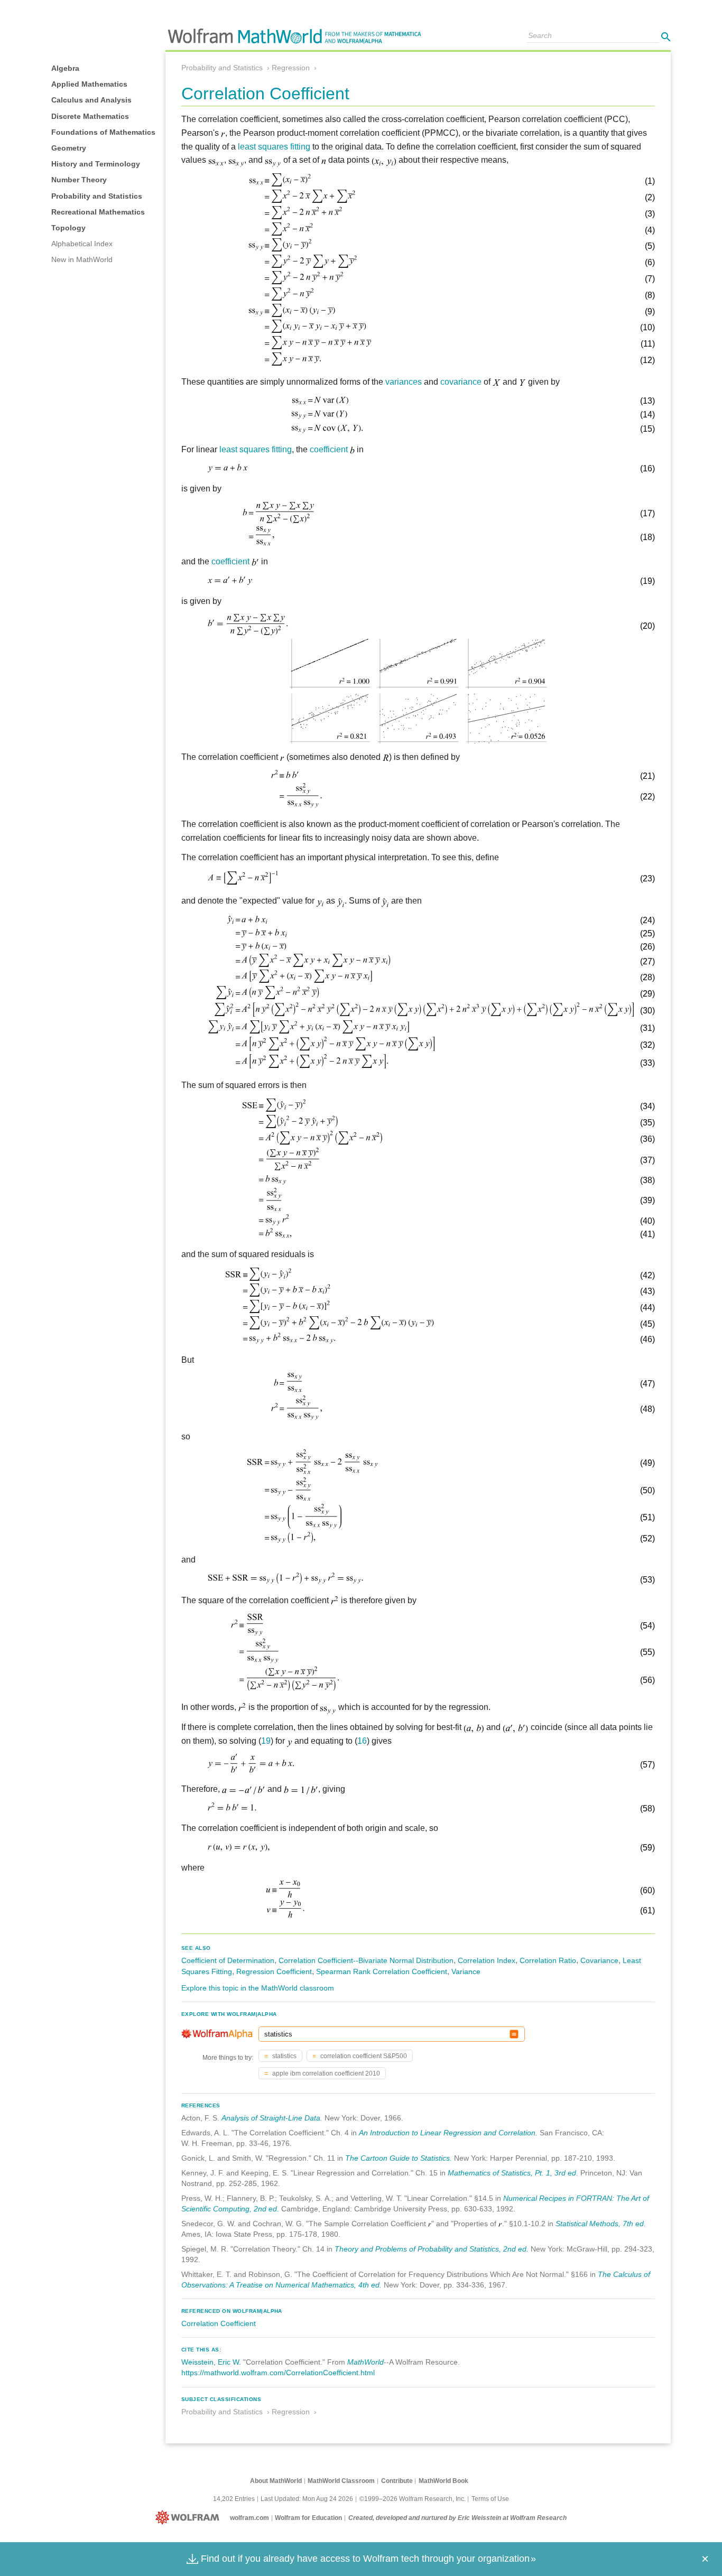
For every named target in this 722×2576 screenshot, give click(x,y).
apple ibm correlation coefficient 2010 (325, 2073)
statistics (284, 2056)
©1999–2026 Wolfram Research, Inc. (413, 2499)
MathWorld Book (443, 2481)
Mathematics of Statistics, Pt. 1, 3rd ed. (513, 2173)
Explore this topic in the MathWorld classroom (258, 1988)
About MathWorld (276, 2481)
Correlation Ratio (548, 1960)
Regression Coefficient (274, 1971)
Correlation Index (487, 1960)
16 (362, 1741)
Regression (291, 68)
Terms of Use (490, 2499)
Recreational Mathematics (98, 212)
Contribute (397, 2481)
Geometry (69, 148)
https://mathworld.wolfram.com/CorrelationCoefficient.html (278, 2373)
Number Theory (79, 180)
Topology (68, 228)
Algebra (65, 68)
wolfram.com (249, 2518)
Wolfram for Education (308, 2518)
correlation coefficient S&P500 (363, 2056)
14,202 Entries (234, 2499)
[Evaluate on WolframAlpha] (514, 2034)
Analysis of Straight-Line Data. (272, 2118)
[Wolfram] (189, 2518)
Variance (466, 1971)
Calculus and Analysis (91, 100)
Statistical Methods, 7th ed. (601, 2224)
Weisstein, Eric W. (211, 2362)
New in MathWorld (82, 259)
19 (266, 1741)
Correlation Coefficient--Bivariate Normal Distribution (366, 1960)
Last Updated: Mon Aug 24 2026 (307, 2499)
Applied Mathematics (89, 84)
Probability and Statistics (97, 196)
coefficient (329, 449)
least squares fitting (274, 147)
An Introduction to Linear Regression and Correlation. (448, 2133)
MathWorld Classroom (341, 2481)
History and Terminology (96, 164)
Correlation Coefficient (219, 2323)
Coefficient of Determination (228, 1960)
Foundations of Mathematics (103, 132)
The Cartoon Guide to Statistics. (399, 2158)
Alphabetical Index (82, 244)
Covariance (599, 1960)
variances (404, 382)
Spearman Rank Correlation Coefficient (382, 1971)
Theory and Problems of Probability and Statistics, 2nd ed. (432, 2249)
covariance (461, 382)
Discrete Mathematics (90, 116)
